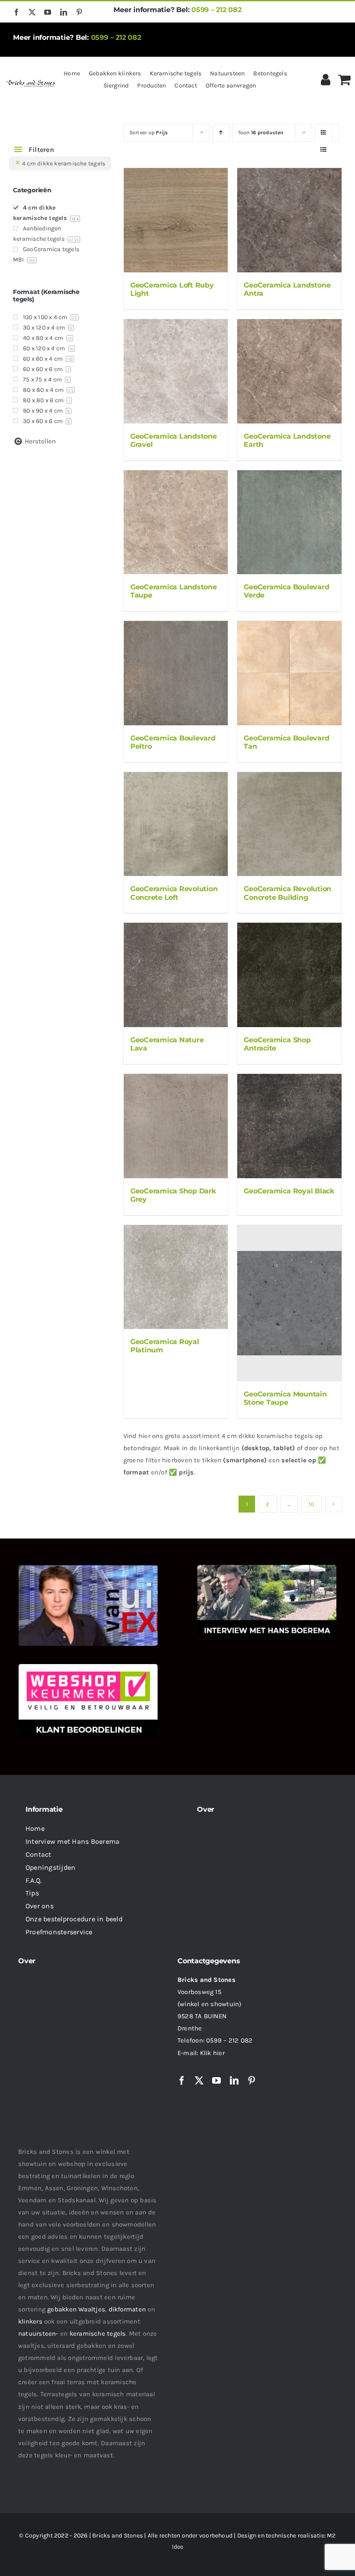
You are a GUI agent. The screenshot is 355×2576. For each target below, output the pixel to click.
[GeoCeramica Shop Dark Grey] (176, 1126)
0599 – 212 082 (216, 10)
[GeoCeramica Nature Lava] (176, 975)
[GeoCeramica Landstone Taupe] (176, 522)
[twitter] (32, 12)
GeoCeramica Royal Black (289, 1191)
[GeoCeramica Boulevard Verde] (289, 522)
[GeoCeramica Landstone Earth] (289, 371)
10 (311, 1504)
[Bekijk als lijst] (324, 150)
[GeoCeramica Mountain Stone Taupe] (289, 1303)
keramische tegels (98, 2334)
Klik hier (212, 2053)
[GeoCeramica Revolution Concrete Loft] (176, 824)
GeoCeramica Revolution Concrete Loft (174, 893)
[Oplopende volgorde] (221, 133)
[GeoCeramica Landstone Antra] (289, 220)
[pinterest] (79, 12)
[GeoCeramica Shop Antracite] (289, 975)
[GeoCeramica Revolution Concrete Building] (289, 824)
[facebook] (16, 12)
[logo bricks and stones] (31, 81)
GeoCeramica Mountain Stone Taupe (285, 1398)
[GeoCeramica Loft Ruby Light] (176, 220)
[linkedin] (64, 12)
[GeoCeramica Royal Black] (289, 1126)
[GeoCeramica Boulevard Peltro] (176, 673)
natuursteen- (38, 2334)
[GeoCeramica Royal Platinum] (176, 1277)
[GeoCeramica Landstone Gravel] (176, 371)
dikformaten (127, 2309)
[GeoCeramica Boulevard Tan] (289, 673)
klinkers (30, 2321)
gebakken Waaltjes (76, 2309)
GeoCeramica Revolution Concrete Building (287, 893)
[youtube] (48, 12)
